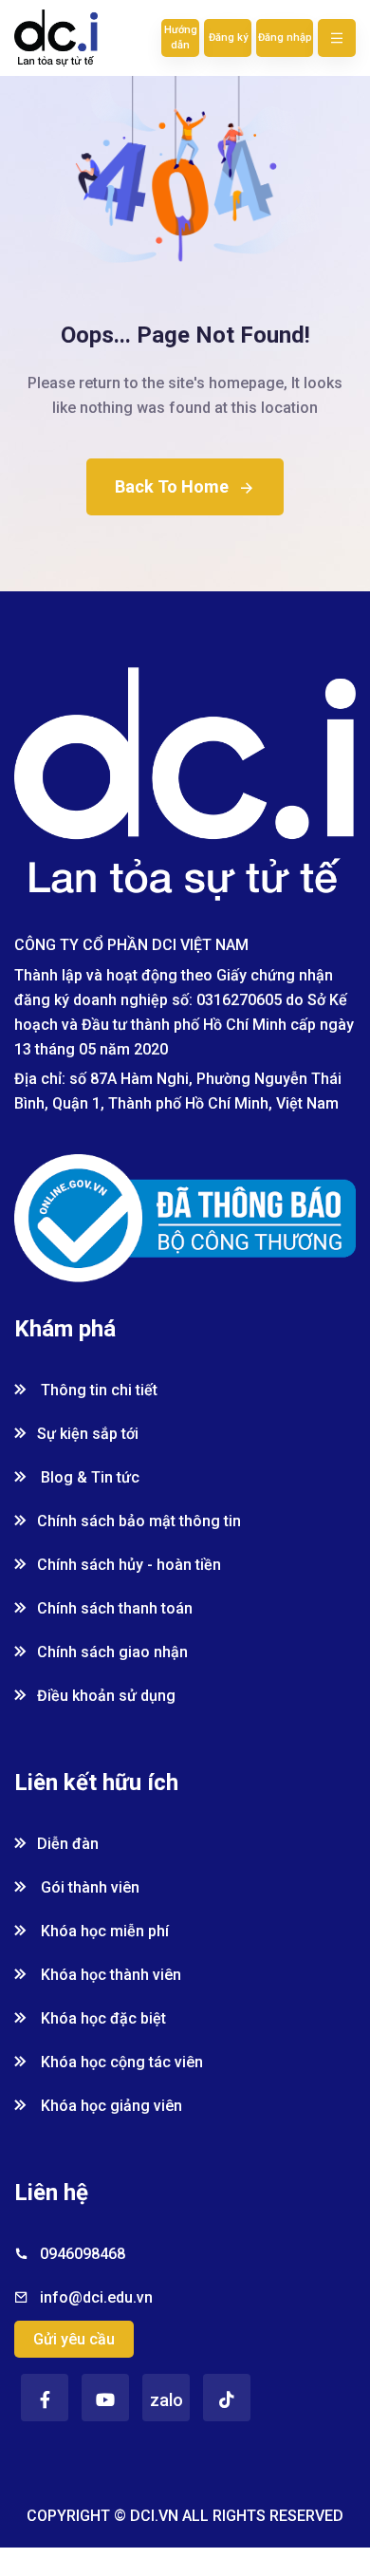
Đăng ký (228, 37)
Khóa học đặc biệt (102, 2018)
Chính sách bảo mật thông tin (139, 1521)
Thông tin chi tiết (97, 1390)
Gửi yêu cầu (74, 2339)
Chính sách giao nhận (112, 1652)
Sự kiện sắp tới (88, 1434)
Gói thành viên (88, 1887)
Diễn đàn (68, 1844)
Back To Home (172, 486)
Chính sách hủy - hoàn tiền (129, 1565)
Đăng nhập (285, 37)
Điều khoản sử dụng (106, 1696)
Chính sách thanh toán (115, 1608)
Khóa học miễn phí (103, 1931)
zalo (166, 2400)
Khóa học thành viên (109, 1975)
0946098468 (83, 2254)
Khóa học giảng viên (110, 2106)
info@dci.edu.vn (96, 2297)
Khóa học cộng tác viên (120, 2062)
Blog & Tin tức (88, 1477)
